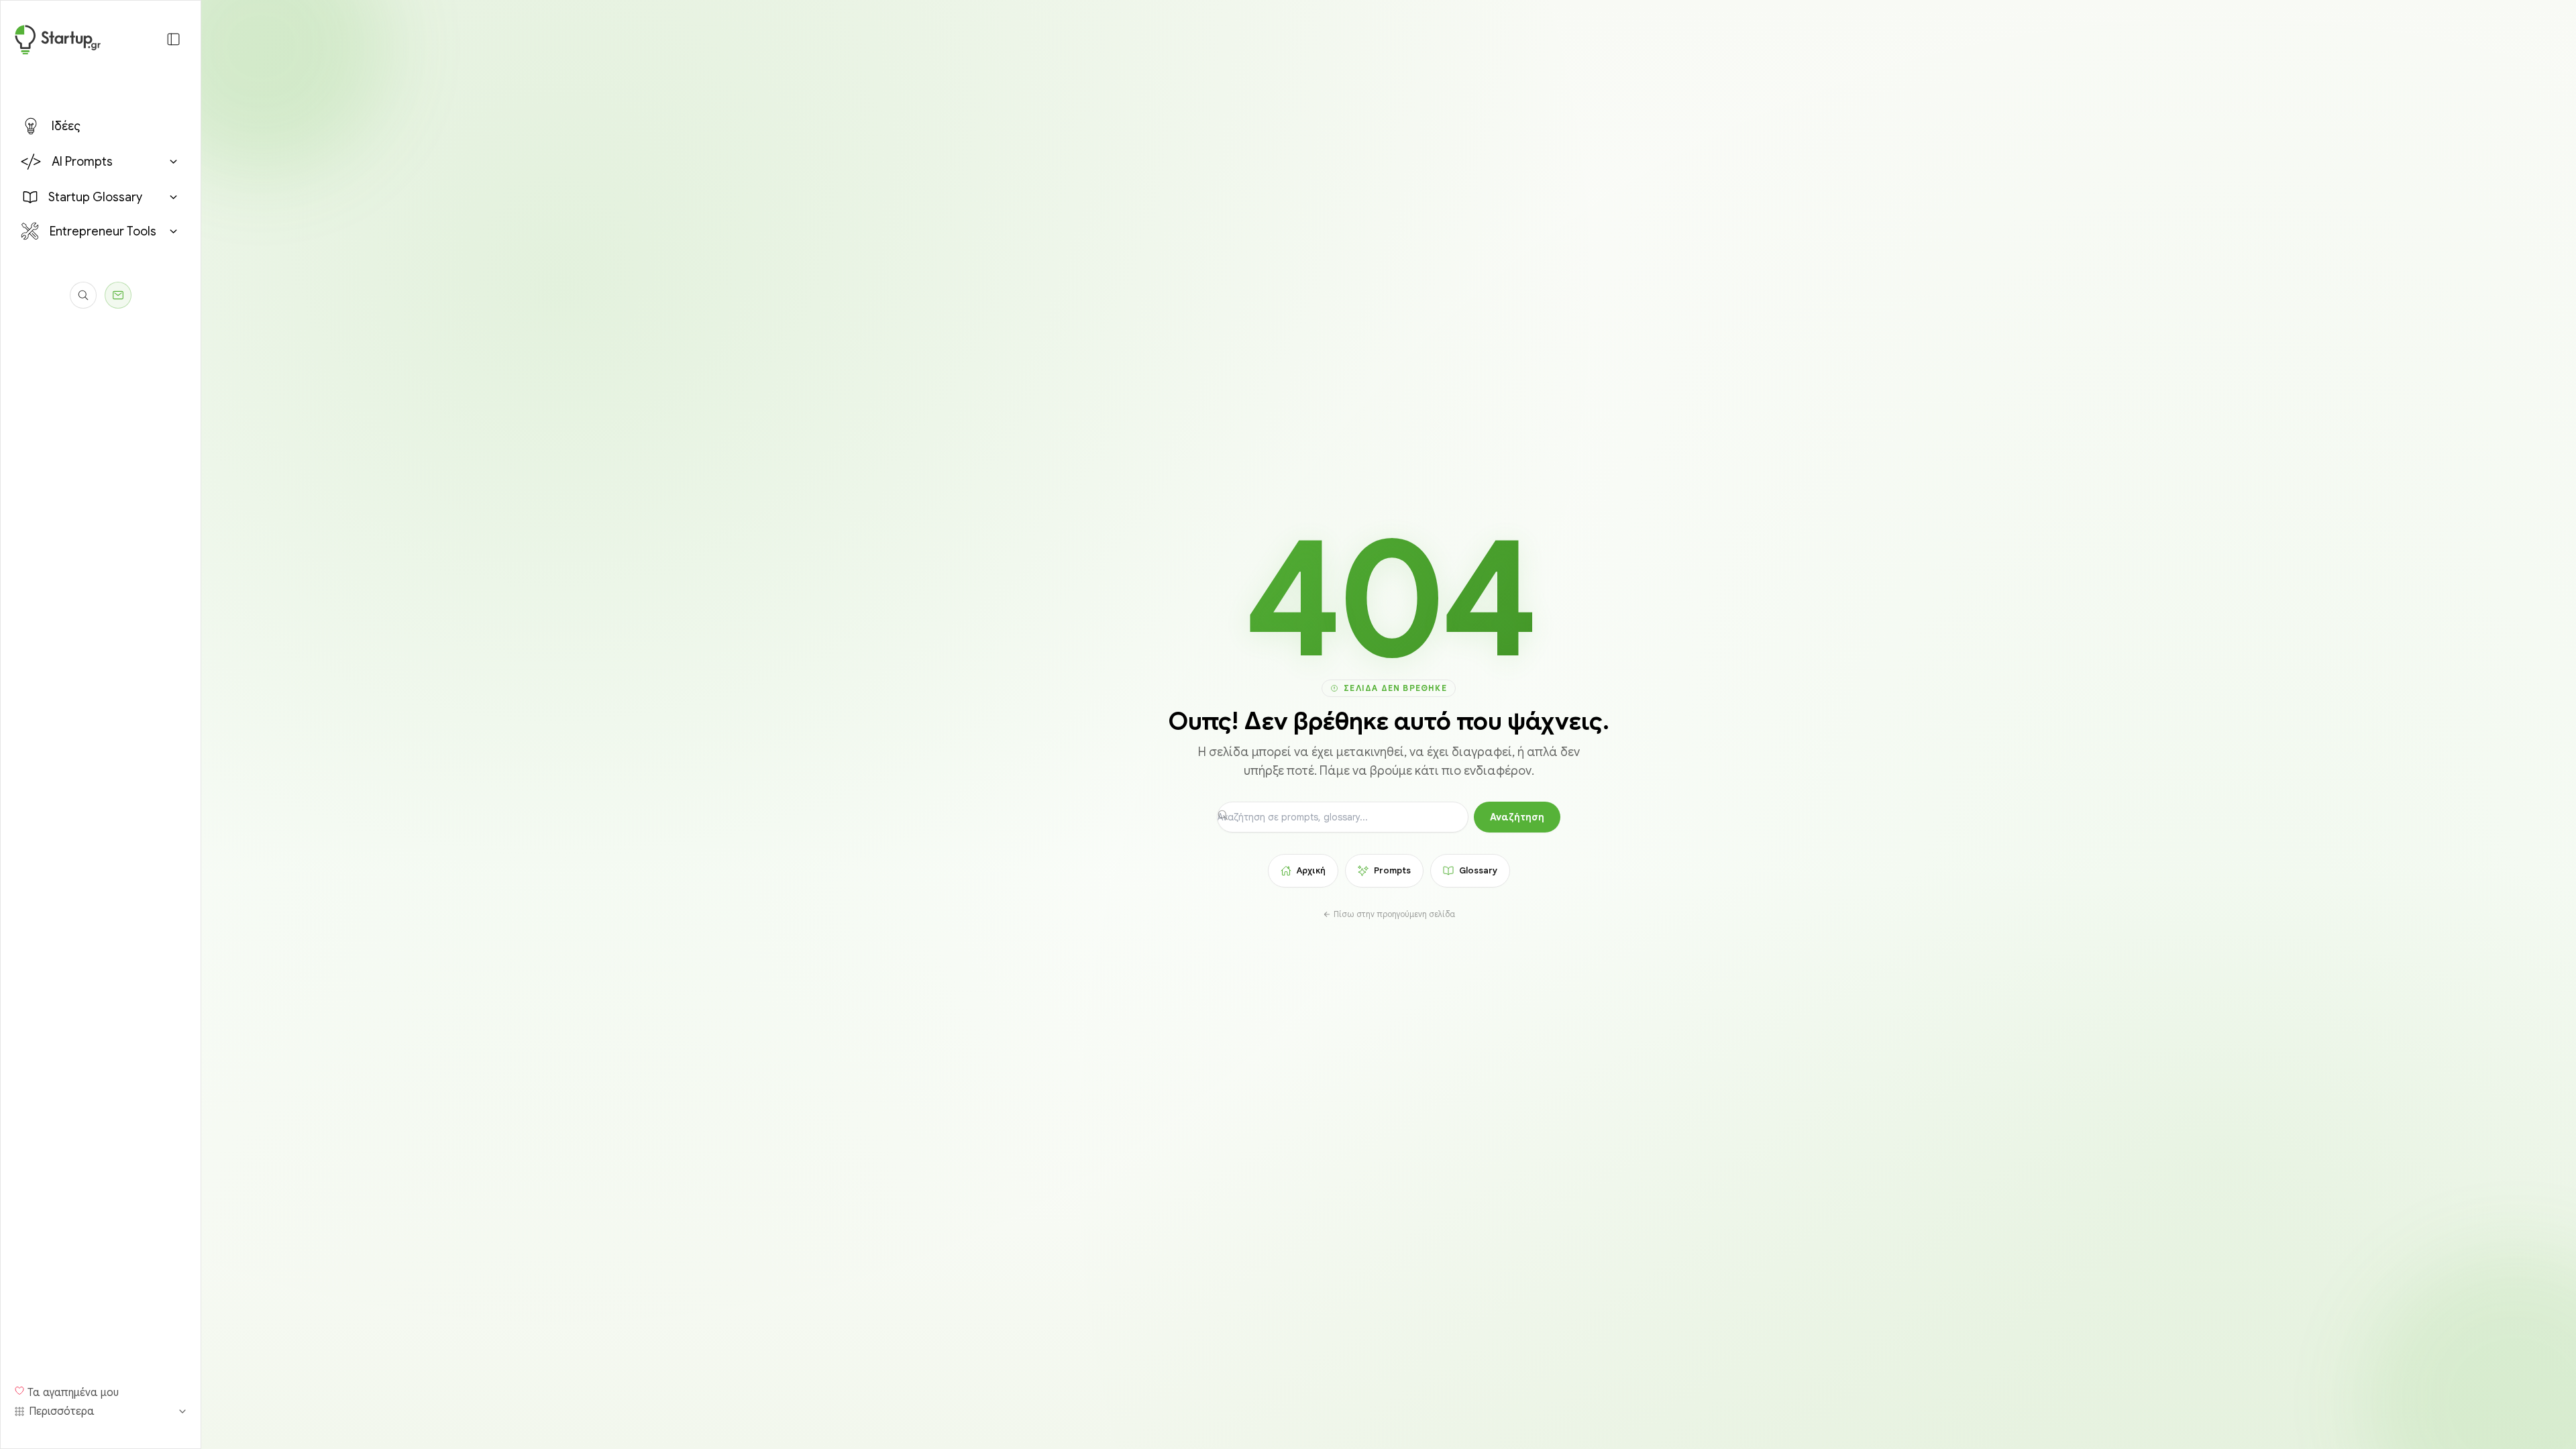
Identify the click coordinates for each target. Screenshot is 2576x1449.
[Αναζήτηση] (83, 295)
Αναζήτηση (1517, 817)
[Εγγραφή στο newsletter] (118, 295)
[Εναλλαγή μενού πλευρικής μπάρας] (173, 39)
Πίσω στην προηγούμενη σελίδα (1394, 914)
